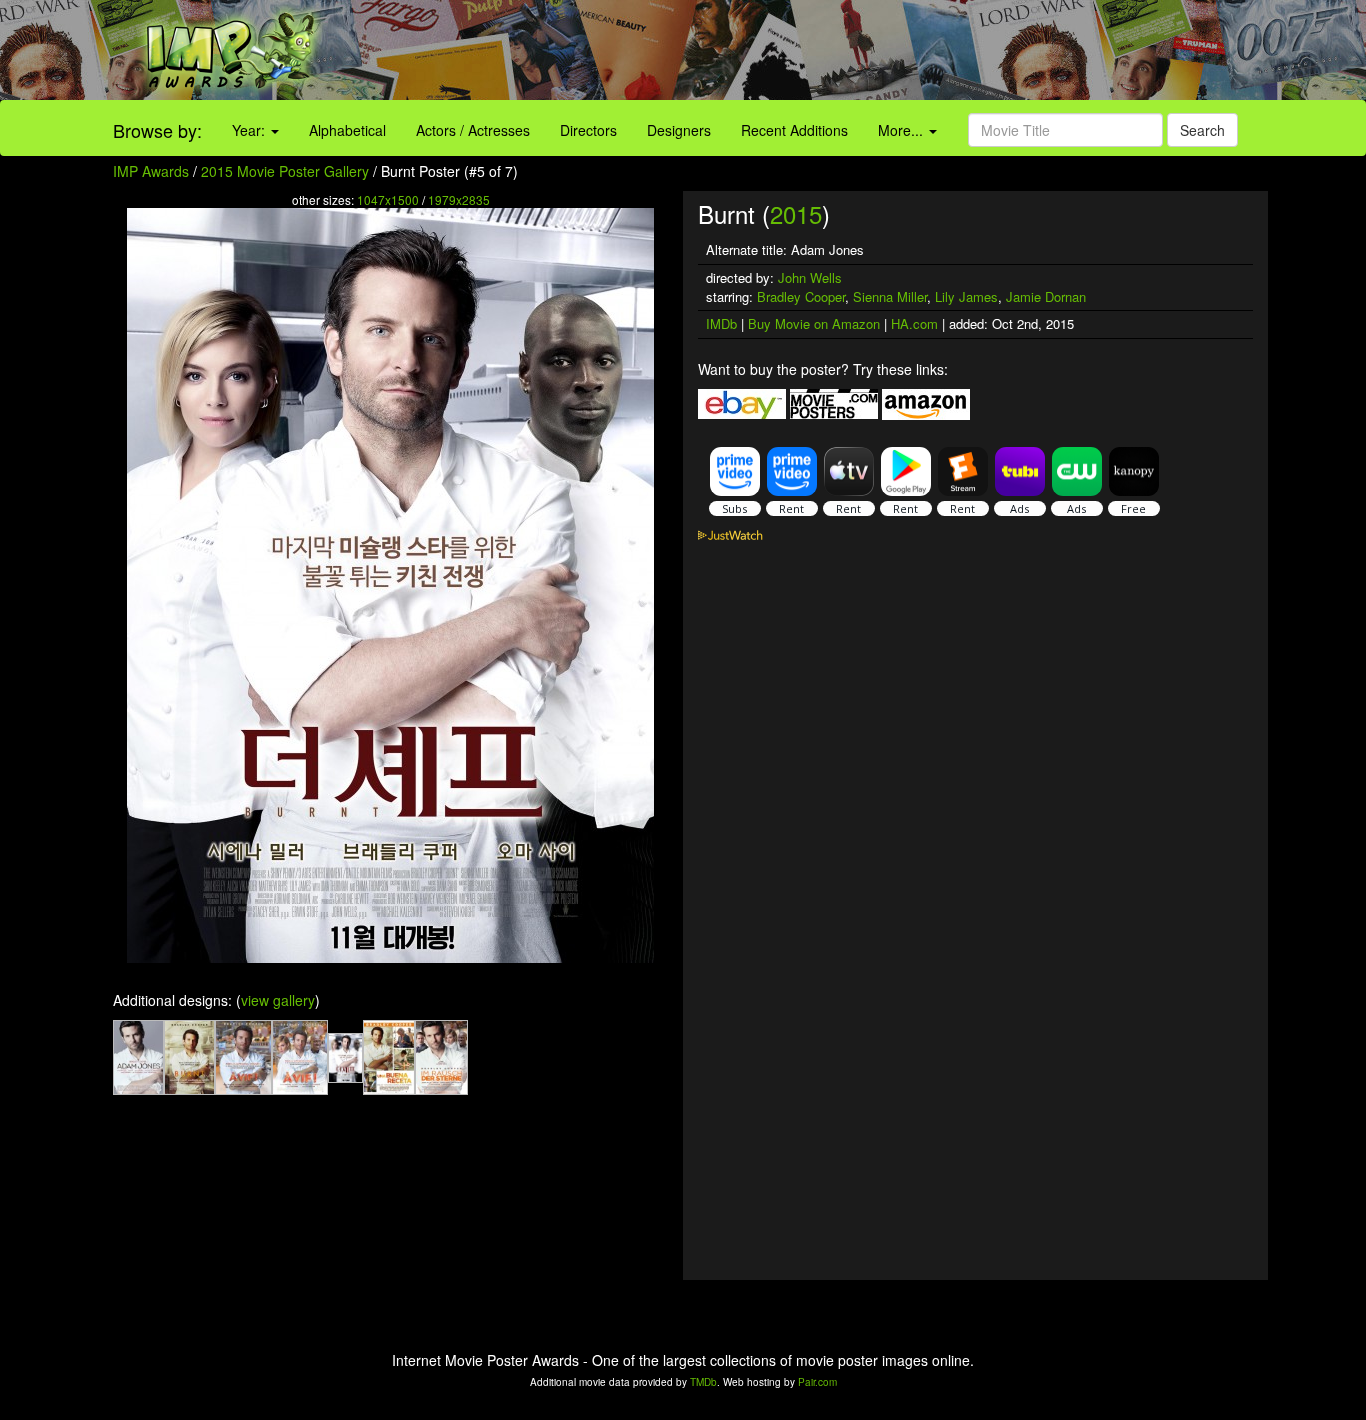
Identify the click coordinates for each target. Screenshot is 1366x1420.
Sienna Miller (890, 296)
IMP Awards (151, 171)
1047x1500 (388, 199)
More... (902, 130)
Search (1202, 130)
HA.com (914, 323)
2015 (796, 213)
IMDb (721, 323)
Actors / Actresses (473, 130)
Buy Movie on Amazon (814, 323)
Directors (588, 130)
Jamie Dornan (1046, 296)
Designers (679, 130)
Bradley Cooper (801, 296)
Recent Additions (794, 130)
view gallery (278, 1000)
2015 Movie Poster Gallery (285, 171)
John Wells (810, 277)
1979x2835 (459, 199)
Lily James (966, 296)
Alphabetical (347, 130)
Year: (250, 130)
